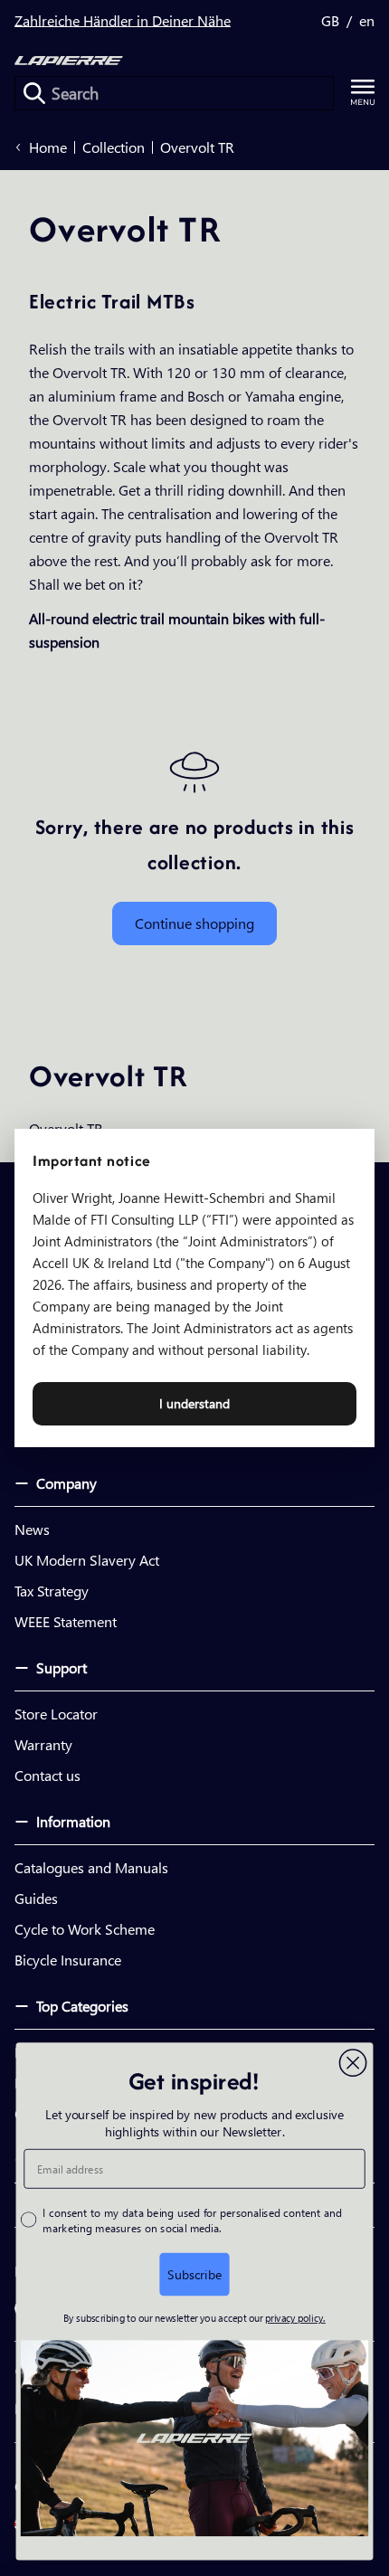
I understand (194, 1403)
